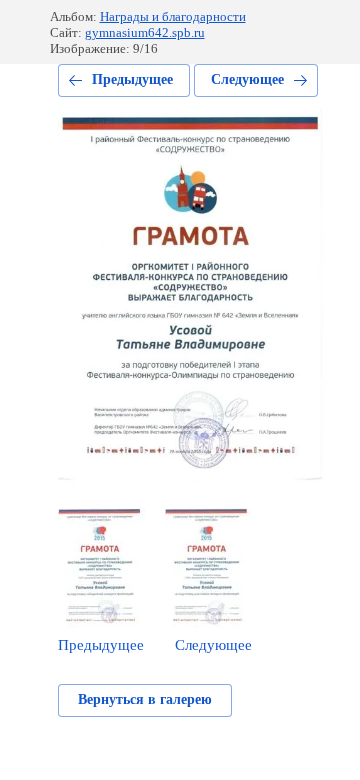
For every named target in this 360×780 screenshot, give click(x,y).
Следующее (247, 79)
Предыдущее (132, 79)
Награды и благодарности (173, 16)
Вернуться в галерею (145, 699)
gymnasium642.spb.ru (145, 32)
